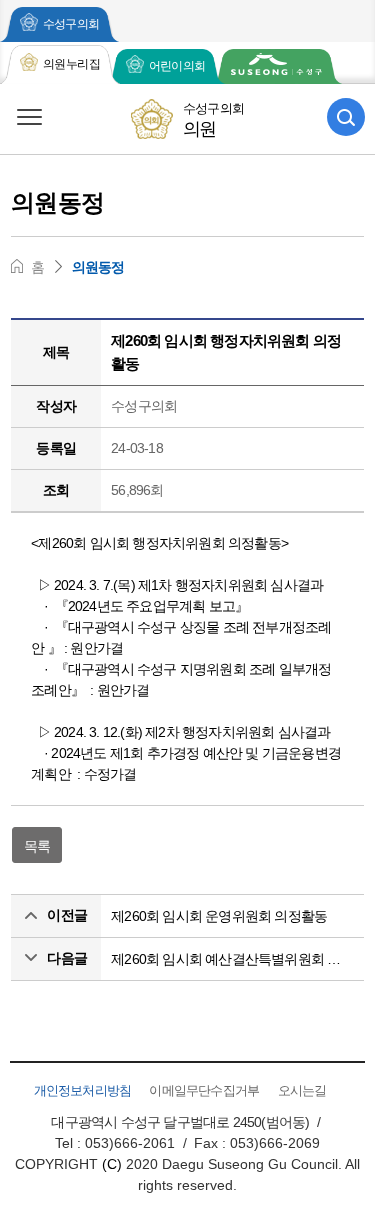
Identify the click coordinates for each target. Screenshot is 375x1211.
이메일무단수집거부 (204, 1090)
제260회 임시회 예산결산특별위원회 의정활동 (232, 959)
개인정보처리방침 (83, 1090)
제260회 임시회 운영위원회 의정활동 (219, 916)
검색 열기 (346, 117)
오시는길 (302, 1090)
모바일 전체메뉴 (29, 117)
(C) (112, 1164)
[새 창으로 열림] (276, 66)
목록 (37, 846)
